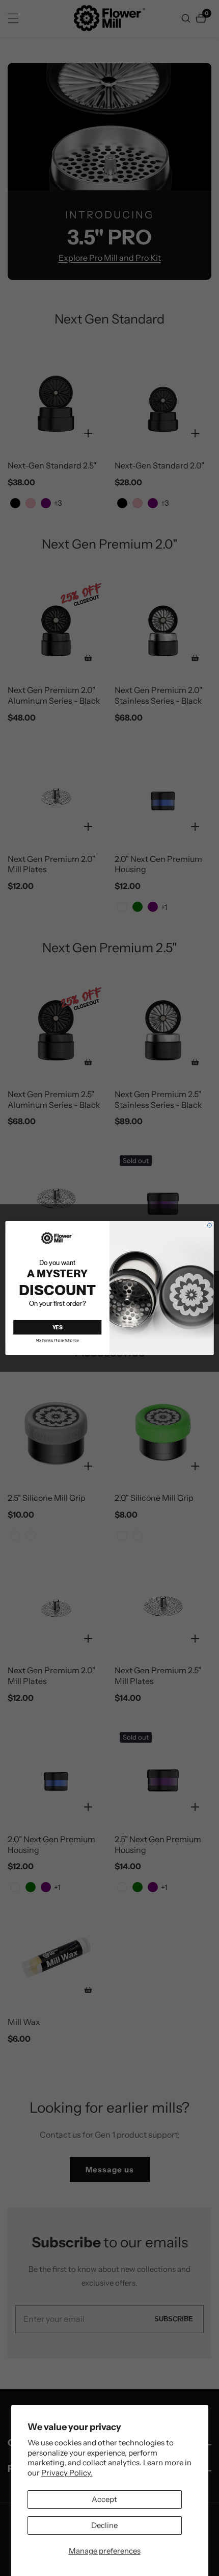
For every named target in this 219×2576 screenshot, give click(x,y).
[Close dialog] (209, 1225)
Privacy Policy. (67, 2473)
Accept (104, 2499)
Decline (104, 2525)
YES (58, 1328)
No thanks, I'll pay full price (58, 1340)
